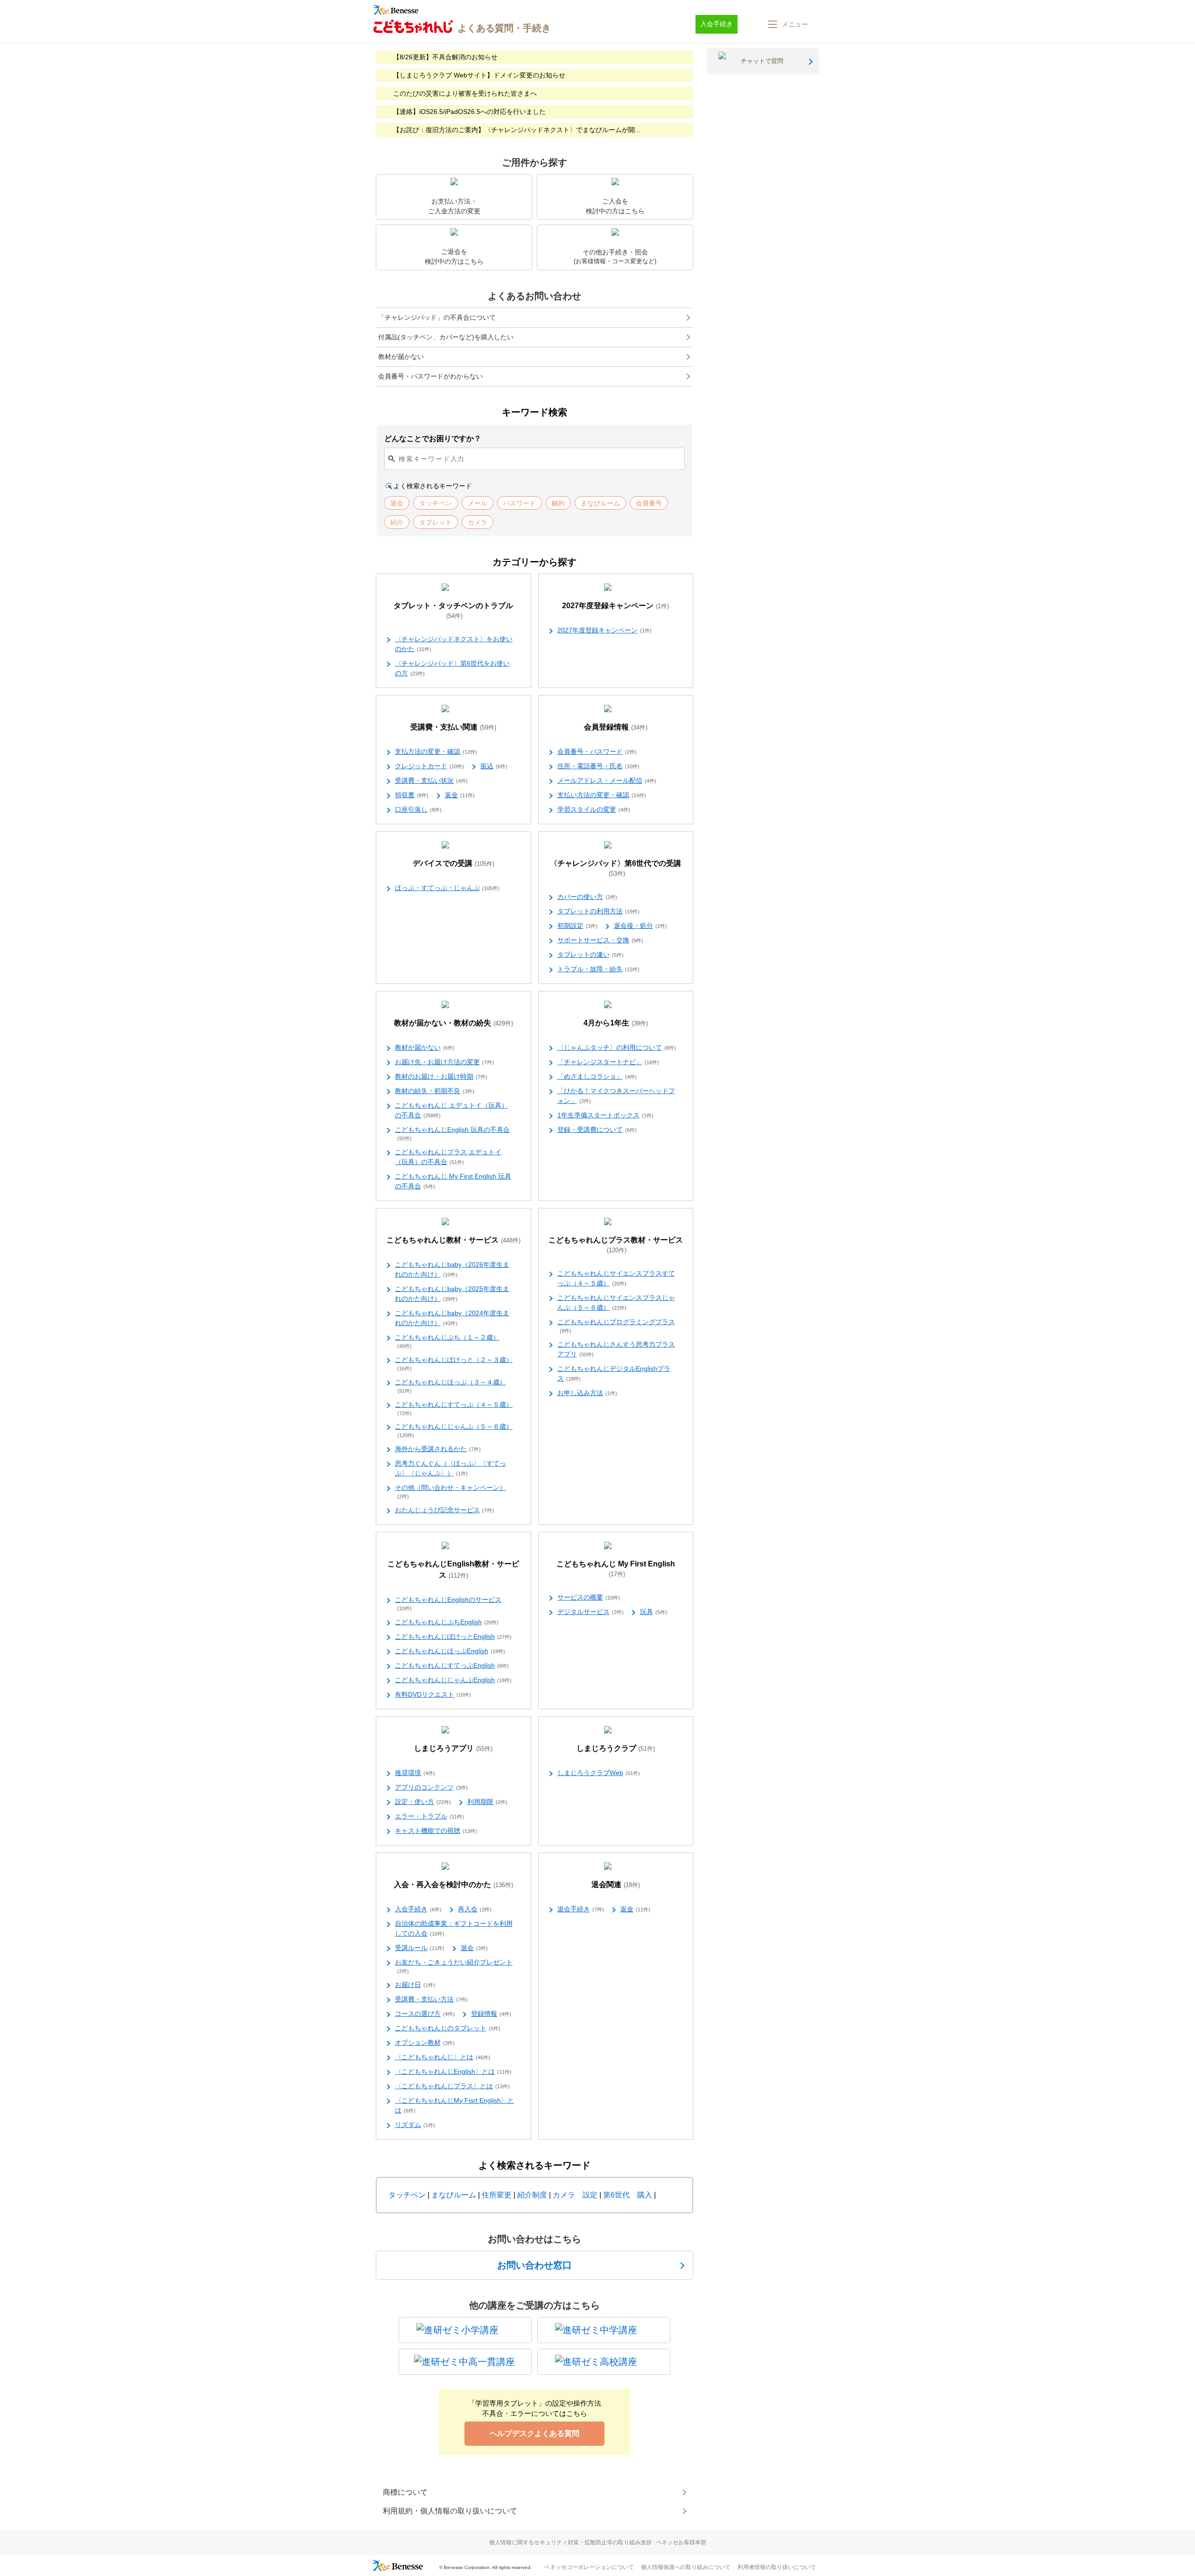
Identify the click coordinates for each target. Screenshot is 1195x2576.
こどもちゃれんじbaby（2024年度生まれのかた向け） (452, 1318)
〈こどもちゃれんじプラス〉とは (452, 2086)
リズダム (415, 2125)
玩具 (654, 1612)
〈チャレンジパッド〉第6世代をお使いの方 (452, 668)
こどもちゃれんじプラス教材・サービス (616, 1245)
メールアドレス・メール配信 (607, 780)
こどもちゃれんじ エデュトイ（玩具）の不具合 (451, 1110)
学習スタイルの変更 (594, 809)
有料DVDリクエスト (433, 1694)
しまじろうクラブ (616, 1748)
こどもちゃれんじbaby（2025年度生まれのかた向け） (452, 1294)
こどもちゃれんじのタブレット (448, 2028)
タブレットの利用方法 (598, 911)
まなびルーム (454, 2195)
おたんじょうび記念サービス (444, 1510)
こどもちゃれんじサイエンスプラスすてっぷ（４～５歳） (616, 1278)
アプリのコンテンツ (431, 1787)
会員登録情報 (616, 727)
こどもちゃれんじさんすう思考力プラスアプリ (616, 1349)
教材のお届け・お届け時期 (441, 1076)
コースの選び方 (425, 2014)
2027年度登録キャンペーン (615, 606)
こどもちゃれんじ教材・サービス (453, 1240)
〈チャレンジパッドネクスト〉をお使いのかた (454, 644)
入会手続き (418, 1909)
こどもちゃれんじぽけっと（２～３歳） (454, 1364)
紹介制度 (532, 2195)
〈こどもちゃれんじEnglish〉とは (453, 2071)
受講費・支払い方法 (431, 1999)
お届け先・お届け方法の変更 (444, 1062)
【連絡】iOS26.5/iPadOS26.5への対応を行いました (469, 112)
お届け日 (415, 1985)
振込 (494, 766)
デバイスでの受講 (453, 863)
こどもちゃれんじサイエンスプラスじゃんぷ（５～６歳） (616, 1302)
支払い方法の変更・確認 (602, 795)
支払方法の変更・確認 (436, 751)
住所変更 (497, 2195)
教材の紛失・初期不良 (435, 1091)
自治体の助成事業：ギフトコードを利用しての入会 (454, 1928)
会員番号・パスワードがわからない (430, 376)
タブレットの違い (590, 955)
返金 (460, 795)
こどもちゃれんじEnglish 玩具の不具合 (452, 1134)
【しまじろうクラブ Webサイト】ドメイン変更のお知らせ (479, 75)
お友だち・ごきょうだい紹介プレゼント (454, 1966)
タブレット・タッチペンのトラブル (453, 611)
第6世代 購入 (628, 2195)
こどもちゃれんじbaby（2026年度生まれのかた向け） (452, 1269)
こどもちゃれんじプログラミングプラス (616, 1326)
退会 (474, 1948)
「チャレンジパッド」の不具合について (437, 317)
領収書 (412, 795)
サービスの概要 (589, 1597)
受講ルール (420, 1948)
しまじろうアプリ (453, 1748)
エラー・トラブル (429, 1816)
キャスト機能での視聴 (436, 1831)
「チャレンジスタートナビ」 (608, 1062)
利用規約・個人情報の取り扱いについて (450, 2511)
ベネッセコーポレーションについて (589, 2567)
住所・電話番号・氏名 (598, 766)
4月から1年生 (616, 1023)
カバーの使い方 (587, 897)
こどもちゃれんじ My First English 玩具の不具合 (453, 1181)
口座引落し (418, 809)
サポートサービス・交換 (600, 940)
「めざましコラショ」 (597, 1076)
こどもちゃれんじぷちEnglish (447, 1622)
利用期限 (487, 1802)
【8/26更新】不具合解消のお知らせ (445, 57)
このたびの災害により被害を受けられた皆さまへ (465, 93)
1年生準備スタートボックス (605, 1115)
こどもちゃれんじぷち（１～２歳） (447, 1341)
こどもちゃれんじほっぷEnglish (450, 1651)
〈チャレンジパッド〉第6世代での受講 (615, 868)
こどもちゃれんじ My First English (616, 1569)
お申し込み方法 (587, 1393)
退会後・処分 (640, 926)
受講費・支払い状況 (431, 780)
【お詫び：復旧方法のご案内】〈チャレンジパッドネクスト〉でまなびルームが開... (517, 130)
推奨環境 (415, 1773)
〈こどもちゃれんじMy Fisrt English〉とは (454, 2105)
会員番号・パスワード (597, 751)
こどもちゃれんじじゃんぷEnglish (453, 1680)
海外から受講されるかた (438, 1449)
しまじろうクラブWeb (599, 1773)
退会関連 (616, 1885)
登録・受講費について (597, 1130)
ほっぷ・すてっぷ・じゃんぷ (447, 888)
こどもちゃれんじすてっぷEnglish (452, 1665)
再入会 (475, 1909)
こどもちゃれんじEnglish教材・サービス (453, 1569)
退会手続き (581, 1909)
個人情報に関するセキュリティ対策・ (598, 2542)
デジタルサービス (590, 1612)
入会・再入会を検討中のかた (453, 1885)
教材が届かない (401, 357)
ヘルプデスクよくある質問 (534, 2433)
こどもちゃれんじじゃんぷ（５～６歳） (454, 1430)
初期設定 (577, 926)
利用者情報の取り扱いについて (777, 2567)
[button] (787, 24)
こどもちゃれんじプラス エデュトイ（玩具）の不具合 (448, 1157)
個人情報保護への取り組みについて (686, 2567)
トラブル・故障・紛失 (598, 969)
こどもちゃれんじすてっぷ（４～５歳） (454, 1408)
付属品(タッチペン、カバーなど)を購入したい (446, 337)
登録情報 (491, 2014)
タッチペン (407, 2195)
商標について (405, 2492)
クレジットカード (429, 766)
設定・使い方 (423, 1802)
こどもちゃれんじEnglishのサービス (448, 1604)
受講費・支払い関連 (453, 727)
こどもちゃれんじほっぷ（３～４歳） (450, 1386)
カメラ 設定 (575, 2195)
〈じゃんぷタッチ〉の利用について (617, 1047)
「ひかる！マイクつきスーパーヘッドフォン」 (616, 1096)
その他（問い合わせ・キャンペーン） (450, 1492)
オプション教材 (425, 2043)
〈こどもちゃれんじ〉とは (443, 2057)
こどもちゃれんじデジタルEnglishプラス (614, 1373)
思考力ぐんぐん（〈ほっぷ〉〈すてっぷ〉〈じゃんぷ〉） (450, 1468)
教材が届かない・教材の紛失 (453, 1023)
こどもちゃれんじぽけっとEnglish (453, 1636)
